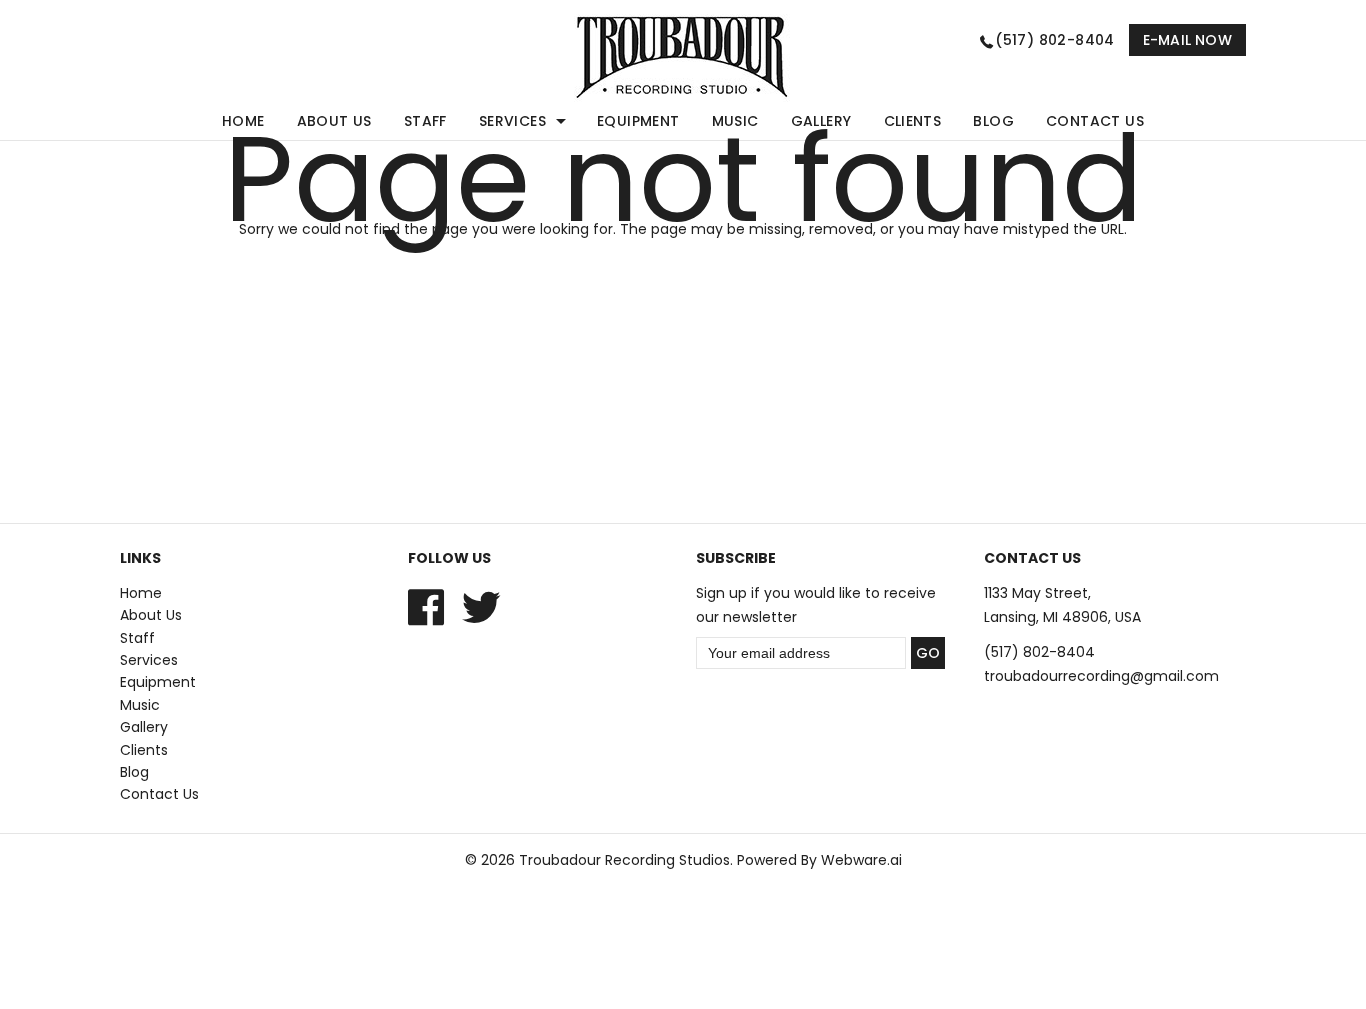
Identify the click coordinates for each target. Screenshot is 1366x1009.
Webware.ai (861, 860)
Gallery (821, 121)
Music (735, 121)
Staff (425, 121)
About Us (334, 121)
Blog (993, 121)
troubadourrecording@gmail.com (1101, 676)
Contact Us (1095, 121)
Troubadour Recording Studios (624, 860)
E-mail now (1187, 40)
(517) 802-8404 (1055, 40)
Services (512, 121)
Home (243, 121)
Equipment (638, 121)
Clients (913, 121)
